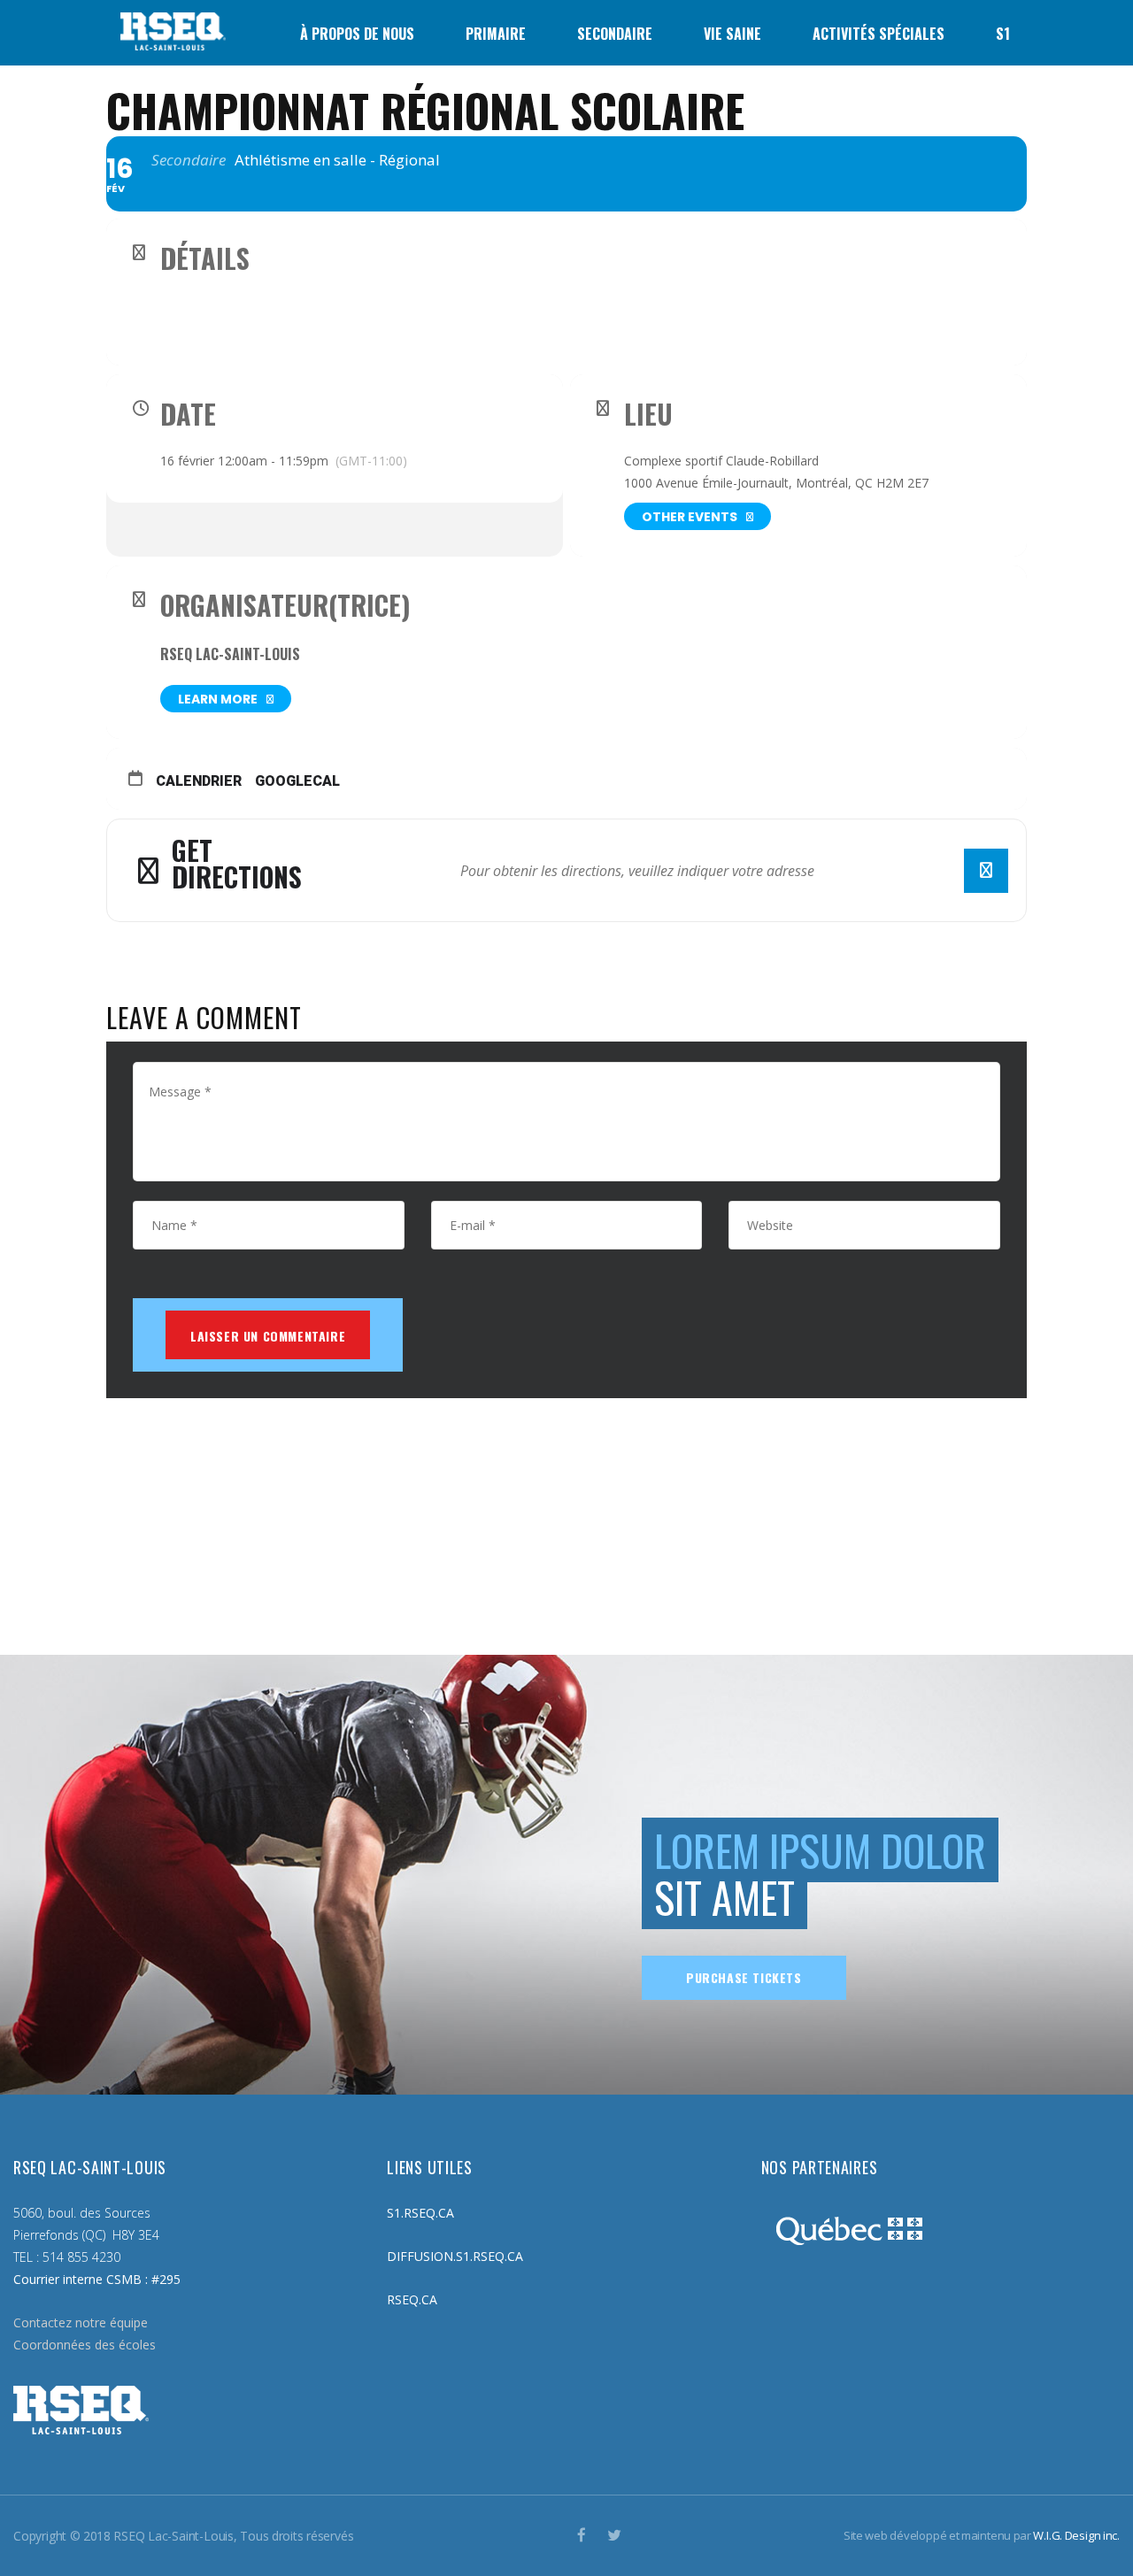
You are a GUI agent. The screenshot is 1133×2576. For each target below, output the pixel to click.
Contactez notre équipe (81, 2322)
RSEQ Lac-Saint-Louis (230, 654)
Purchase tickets (744, 1977)
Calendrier (199, 781)
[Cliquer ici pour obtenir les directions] (986, 871)
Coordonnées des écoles (85, 2345)
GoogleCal (297, 781)
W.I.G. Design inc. (1076, 2535)
